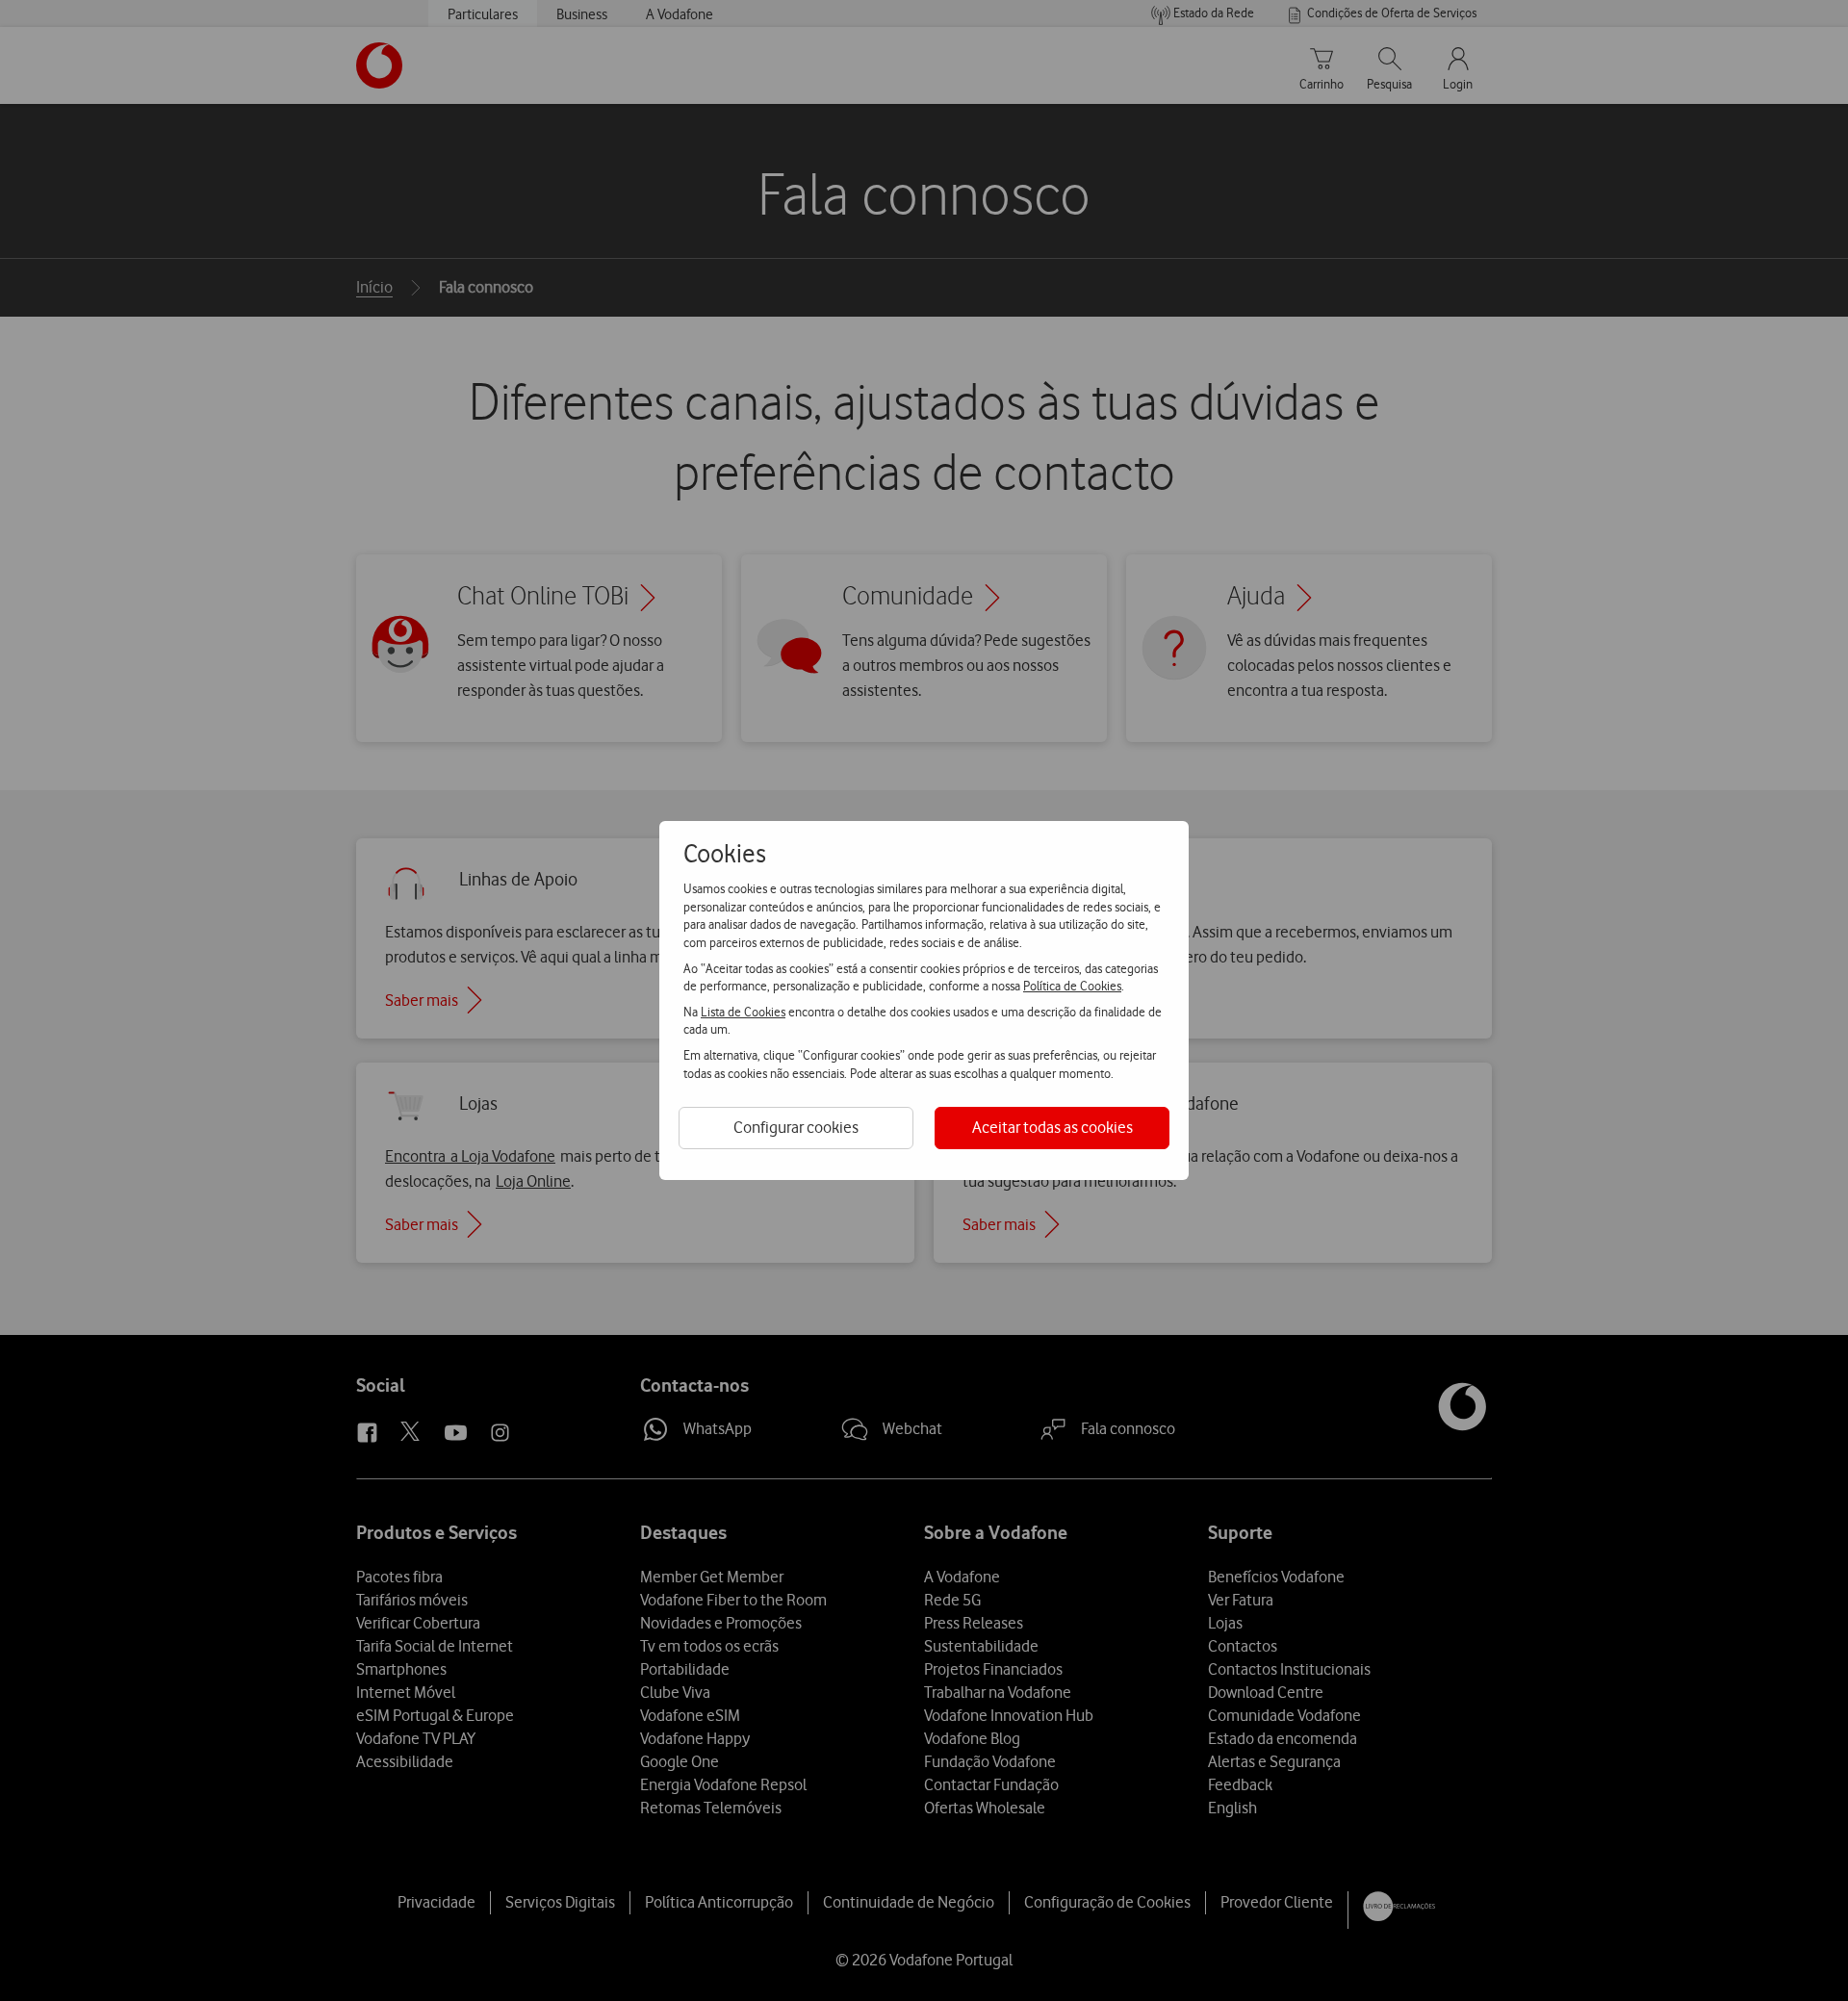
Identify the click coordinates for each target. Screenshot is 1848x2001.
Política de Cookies (1072, 986)
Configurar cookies (796, 1127)
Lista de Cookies (743, 1012)
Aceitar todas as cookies (1052, 1127)
